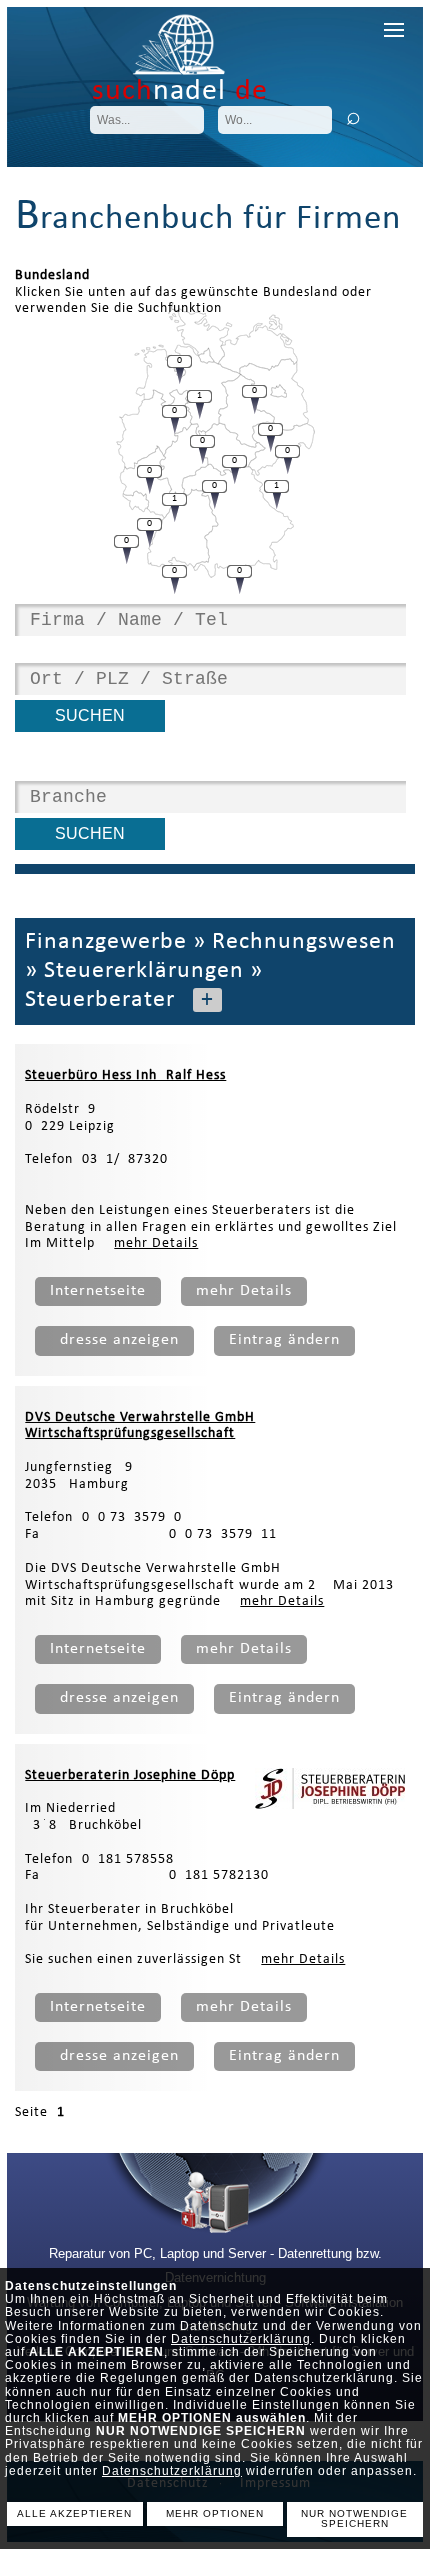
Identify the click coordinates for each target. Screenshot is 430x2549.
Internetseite (98, 1291)
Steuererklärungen (144, 971)
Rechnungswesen (304, 942)
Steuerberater (100, 1000)
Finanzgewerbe (106, 942)
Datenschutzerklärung (241, 2339)
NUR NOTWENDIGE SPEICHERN (354, 2519)
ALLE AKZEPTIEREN (74, 2513)
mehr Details (156, 1243)
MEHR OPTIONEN (215, 2513)
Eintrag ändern (284, 1340)
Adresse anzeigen (114, 1340)
